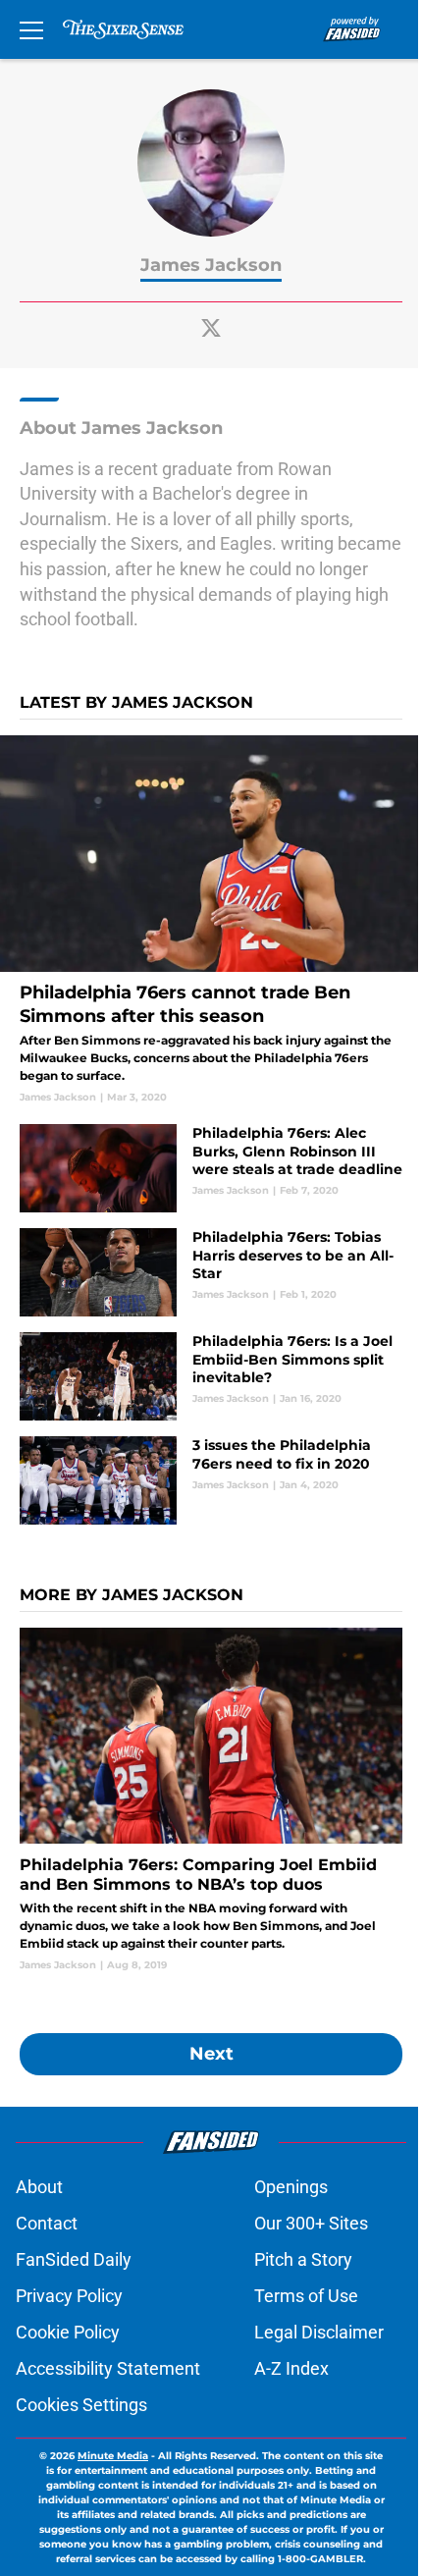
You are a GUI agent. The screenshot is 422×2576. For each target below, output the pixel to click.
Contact (47, 2223)
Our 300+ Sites (311, 2223)
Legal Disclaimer (319, 2332)
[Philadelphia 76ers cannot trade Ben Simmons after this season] (211, 920)
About (39, 2187)
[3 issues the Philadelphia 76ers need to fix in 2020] (211, 1480)
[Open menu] (31, 29)
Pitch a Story (303, 2259)
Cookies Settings (81, 2405)
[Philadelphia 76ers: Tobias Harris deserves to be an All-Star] (211, 1272)
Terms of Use (306, 2296)
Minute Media (113, 2456)
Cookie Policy (68, 2332)
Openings (291, 2187)
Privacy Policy (69, 2296)
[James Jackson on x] (211, 328)
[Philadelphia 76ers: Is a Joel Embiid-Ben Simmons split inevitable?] (211, 1376)
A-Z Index (291, 2368)
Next (211, 2054)
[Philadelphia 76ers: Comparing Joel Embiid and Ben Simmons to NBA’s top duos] (211, 1800)
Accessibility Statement (108, 2368)
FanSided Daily (74, 2259)
